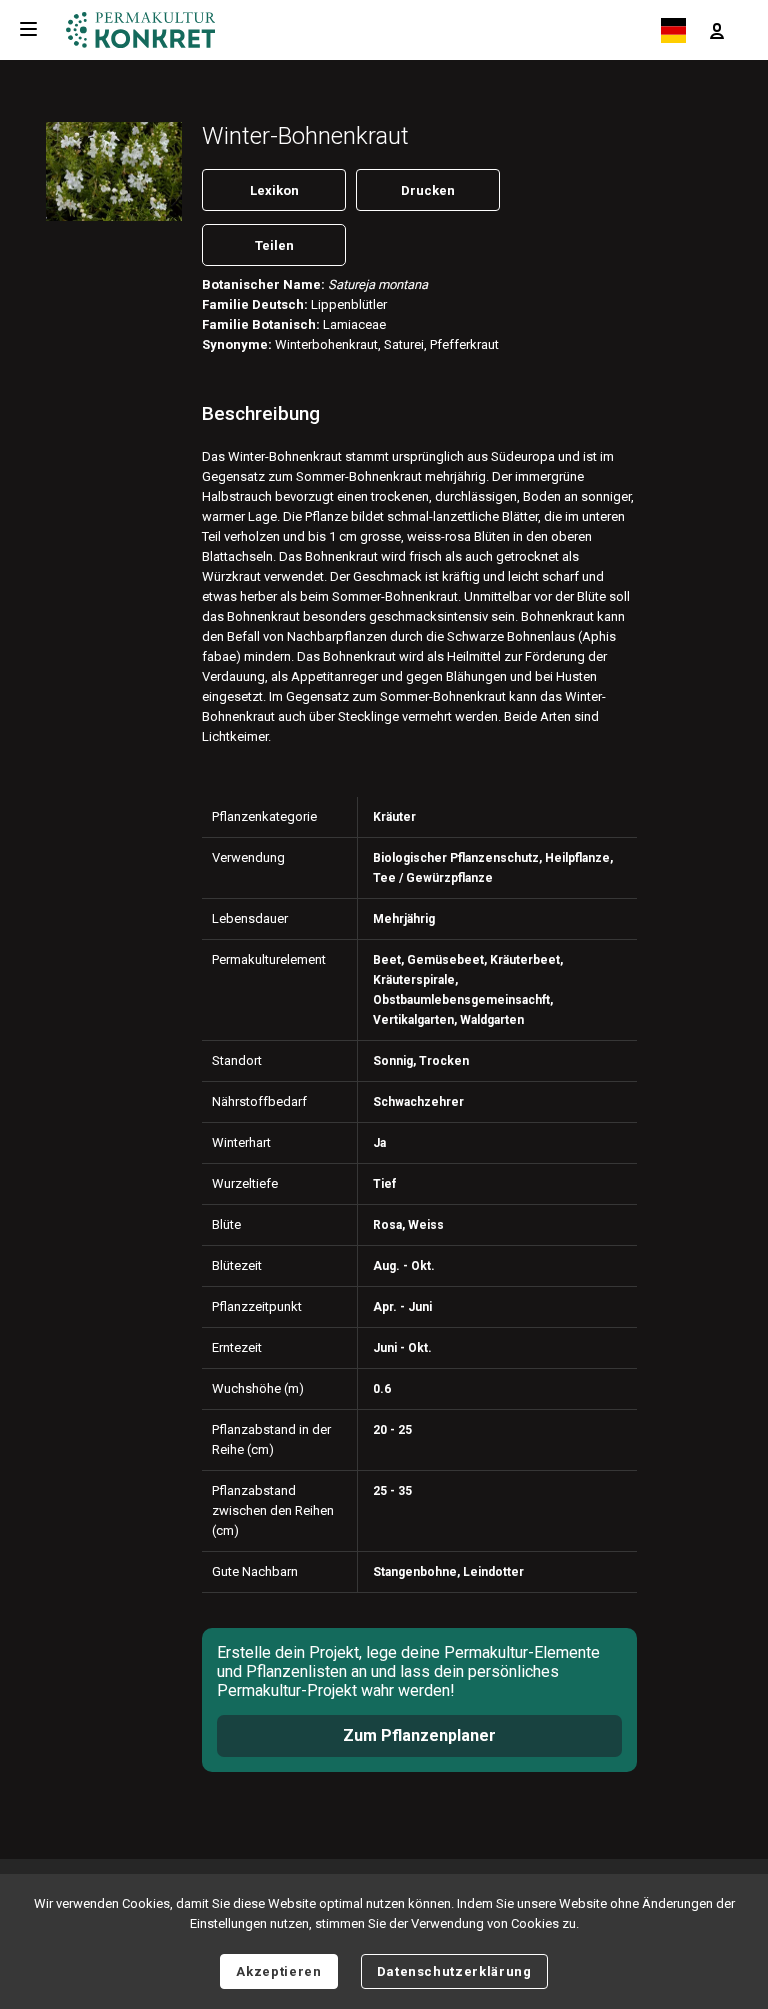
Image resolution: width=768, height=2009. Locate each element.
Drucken (428, 190)
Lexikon (274, 190)
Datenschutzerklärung (454, 1971)
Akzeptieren (278, 1971)
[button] (717, 30)
